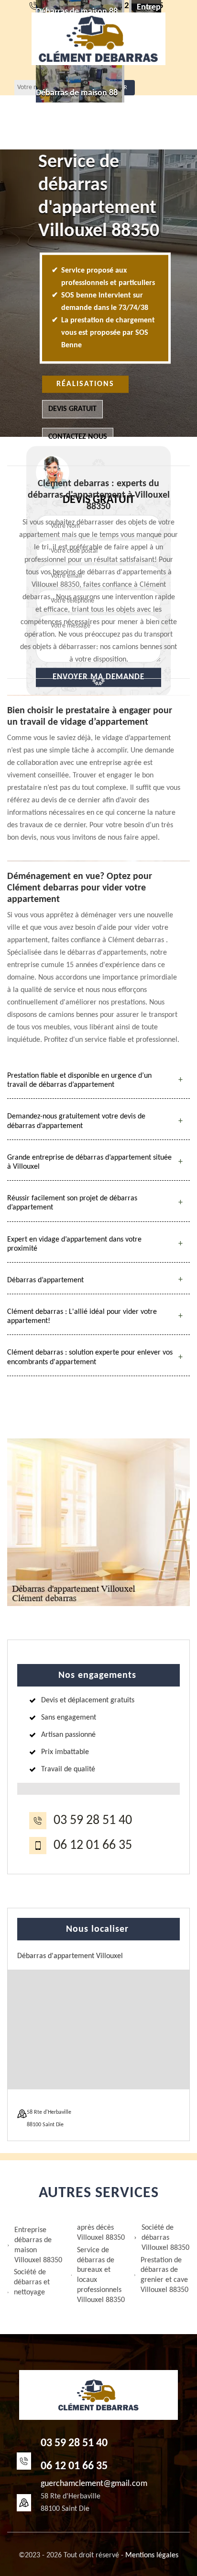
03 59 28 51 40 (93, 1821)
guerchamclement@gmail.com (94, 2484)
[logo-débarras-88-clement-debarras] (98, 39)
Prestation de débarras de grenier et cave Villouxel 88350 (164, 2275)
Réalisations (85, 384)
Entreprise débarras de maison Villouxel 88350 (38, 2245)
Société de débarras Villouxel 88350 (165, 2238)
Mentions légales (152, 2555)
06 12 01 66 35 (93, 1846)
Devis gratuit (72, 409)
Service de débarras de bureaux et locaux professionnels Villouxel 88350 (101, 2275)
